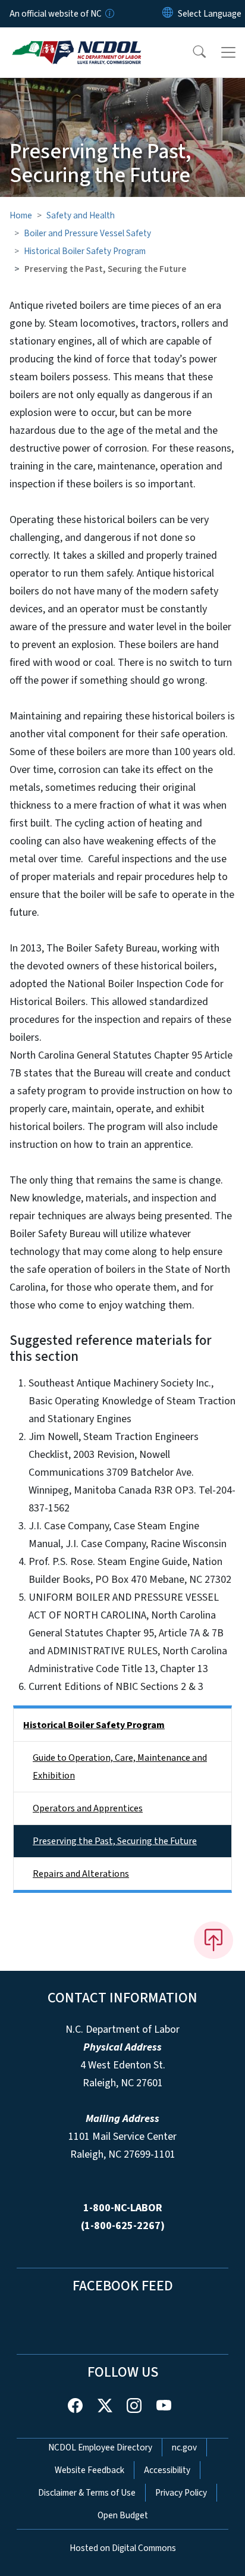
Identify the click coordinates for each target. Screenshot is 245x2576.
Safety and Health (81, 215)
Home (21, 215)
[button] (191, 52)
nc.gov (184, 2447)
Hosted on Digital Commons (123, 2548)
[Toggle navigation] (228, 52)
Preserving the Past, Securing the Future (115, 1841)
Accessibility (167, 2470)
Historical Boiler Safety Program (85, 251)
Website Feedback (89, 2470)
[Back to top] (213, 1940)
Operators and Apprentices (88, 1808)
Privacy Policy (181, 2493)
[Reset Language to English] (168, 14)
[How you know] (109, 14)
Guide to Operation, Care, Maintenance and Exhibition (120, 1767)
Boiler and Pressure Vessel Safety (87, 233)
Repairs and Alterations (81, 1874)
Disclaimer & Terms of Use (87, 2493)
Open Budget (123, 2515)
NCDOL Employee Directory (100, 2447)
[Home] (76, 41)
